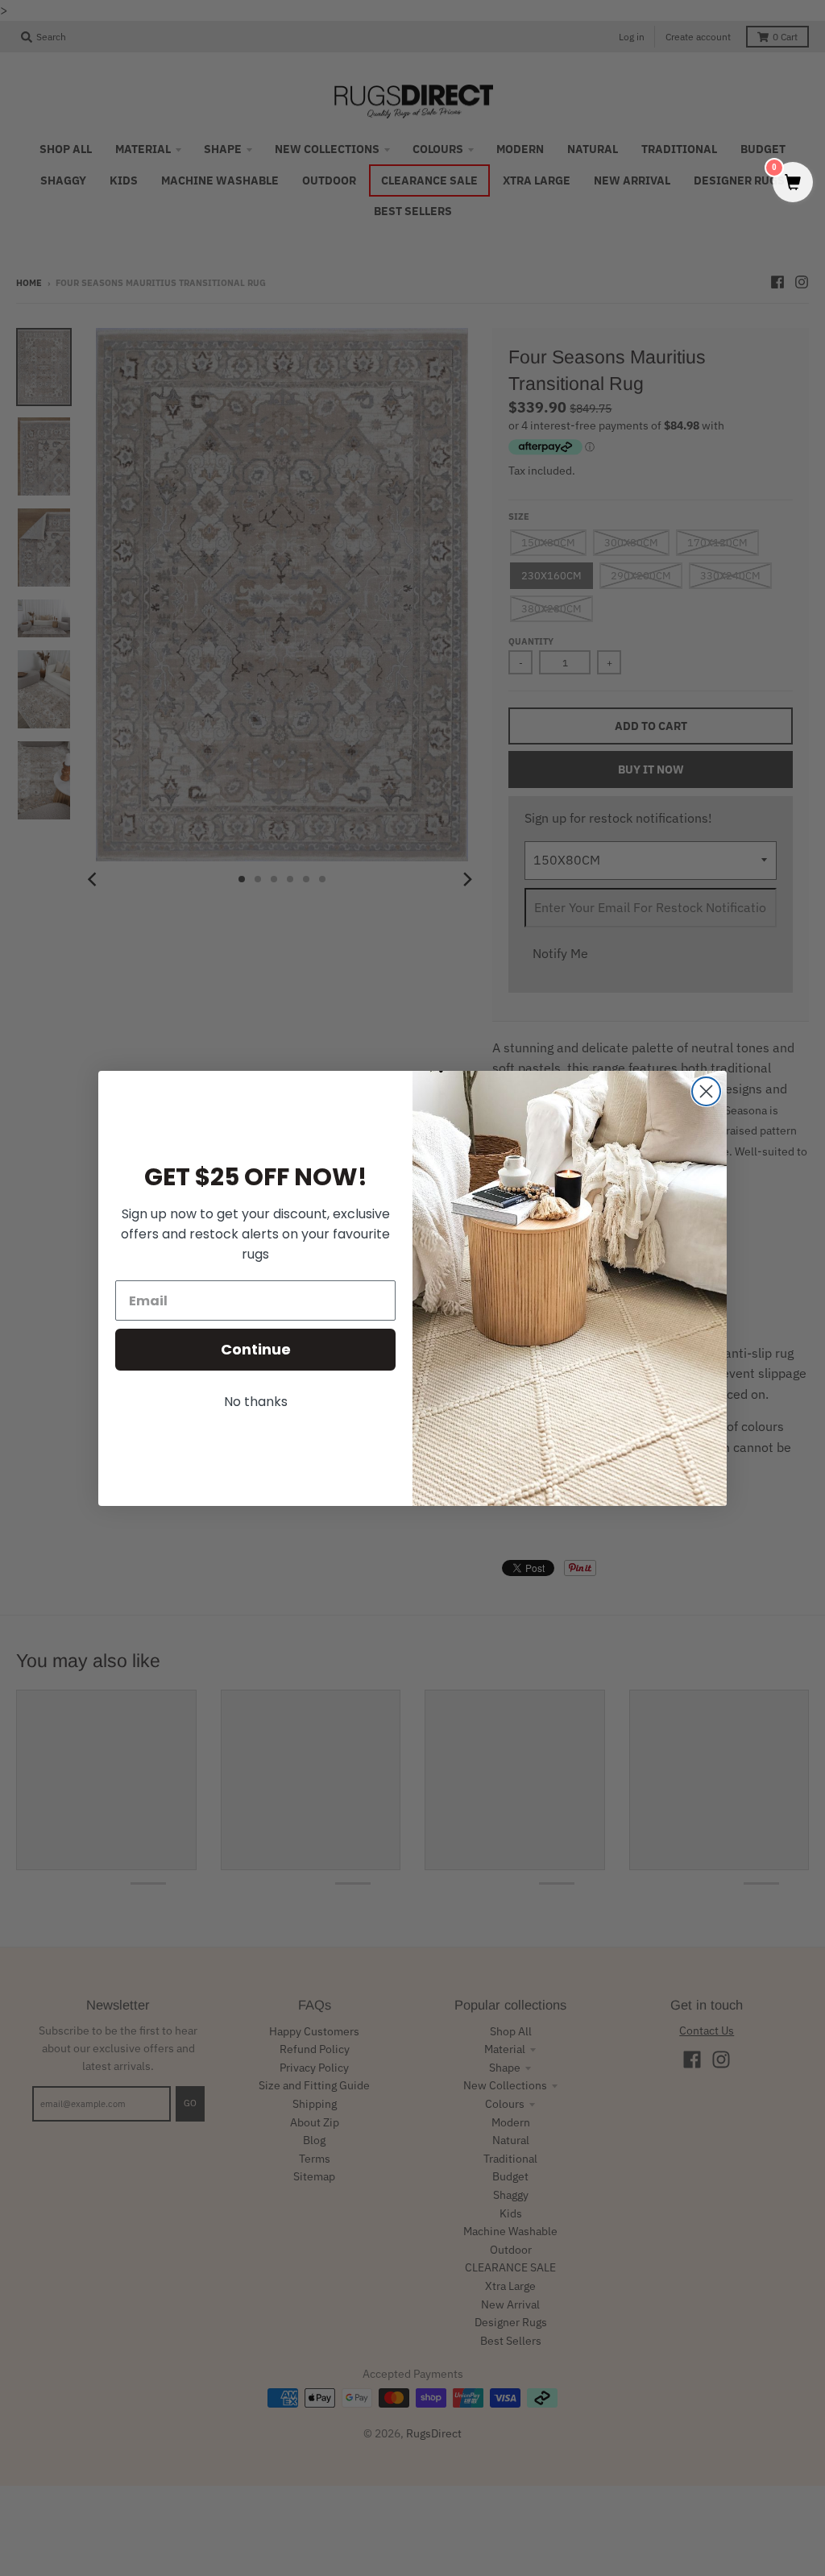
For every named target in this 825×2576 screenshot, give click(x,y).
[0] (793, 183)
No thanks (256, 1402)
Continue (256, 1349)
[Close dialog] (706, 1091)
